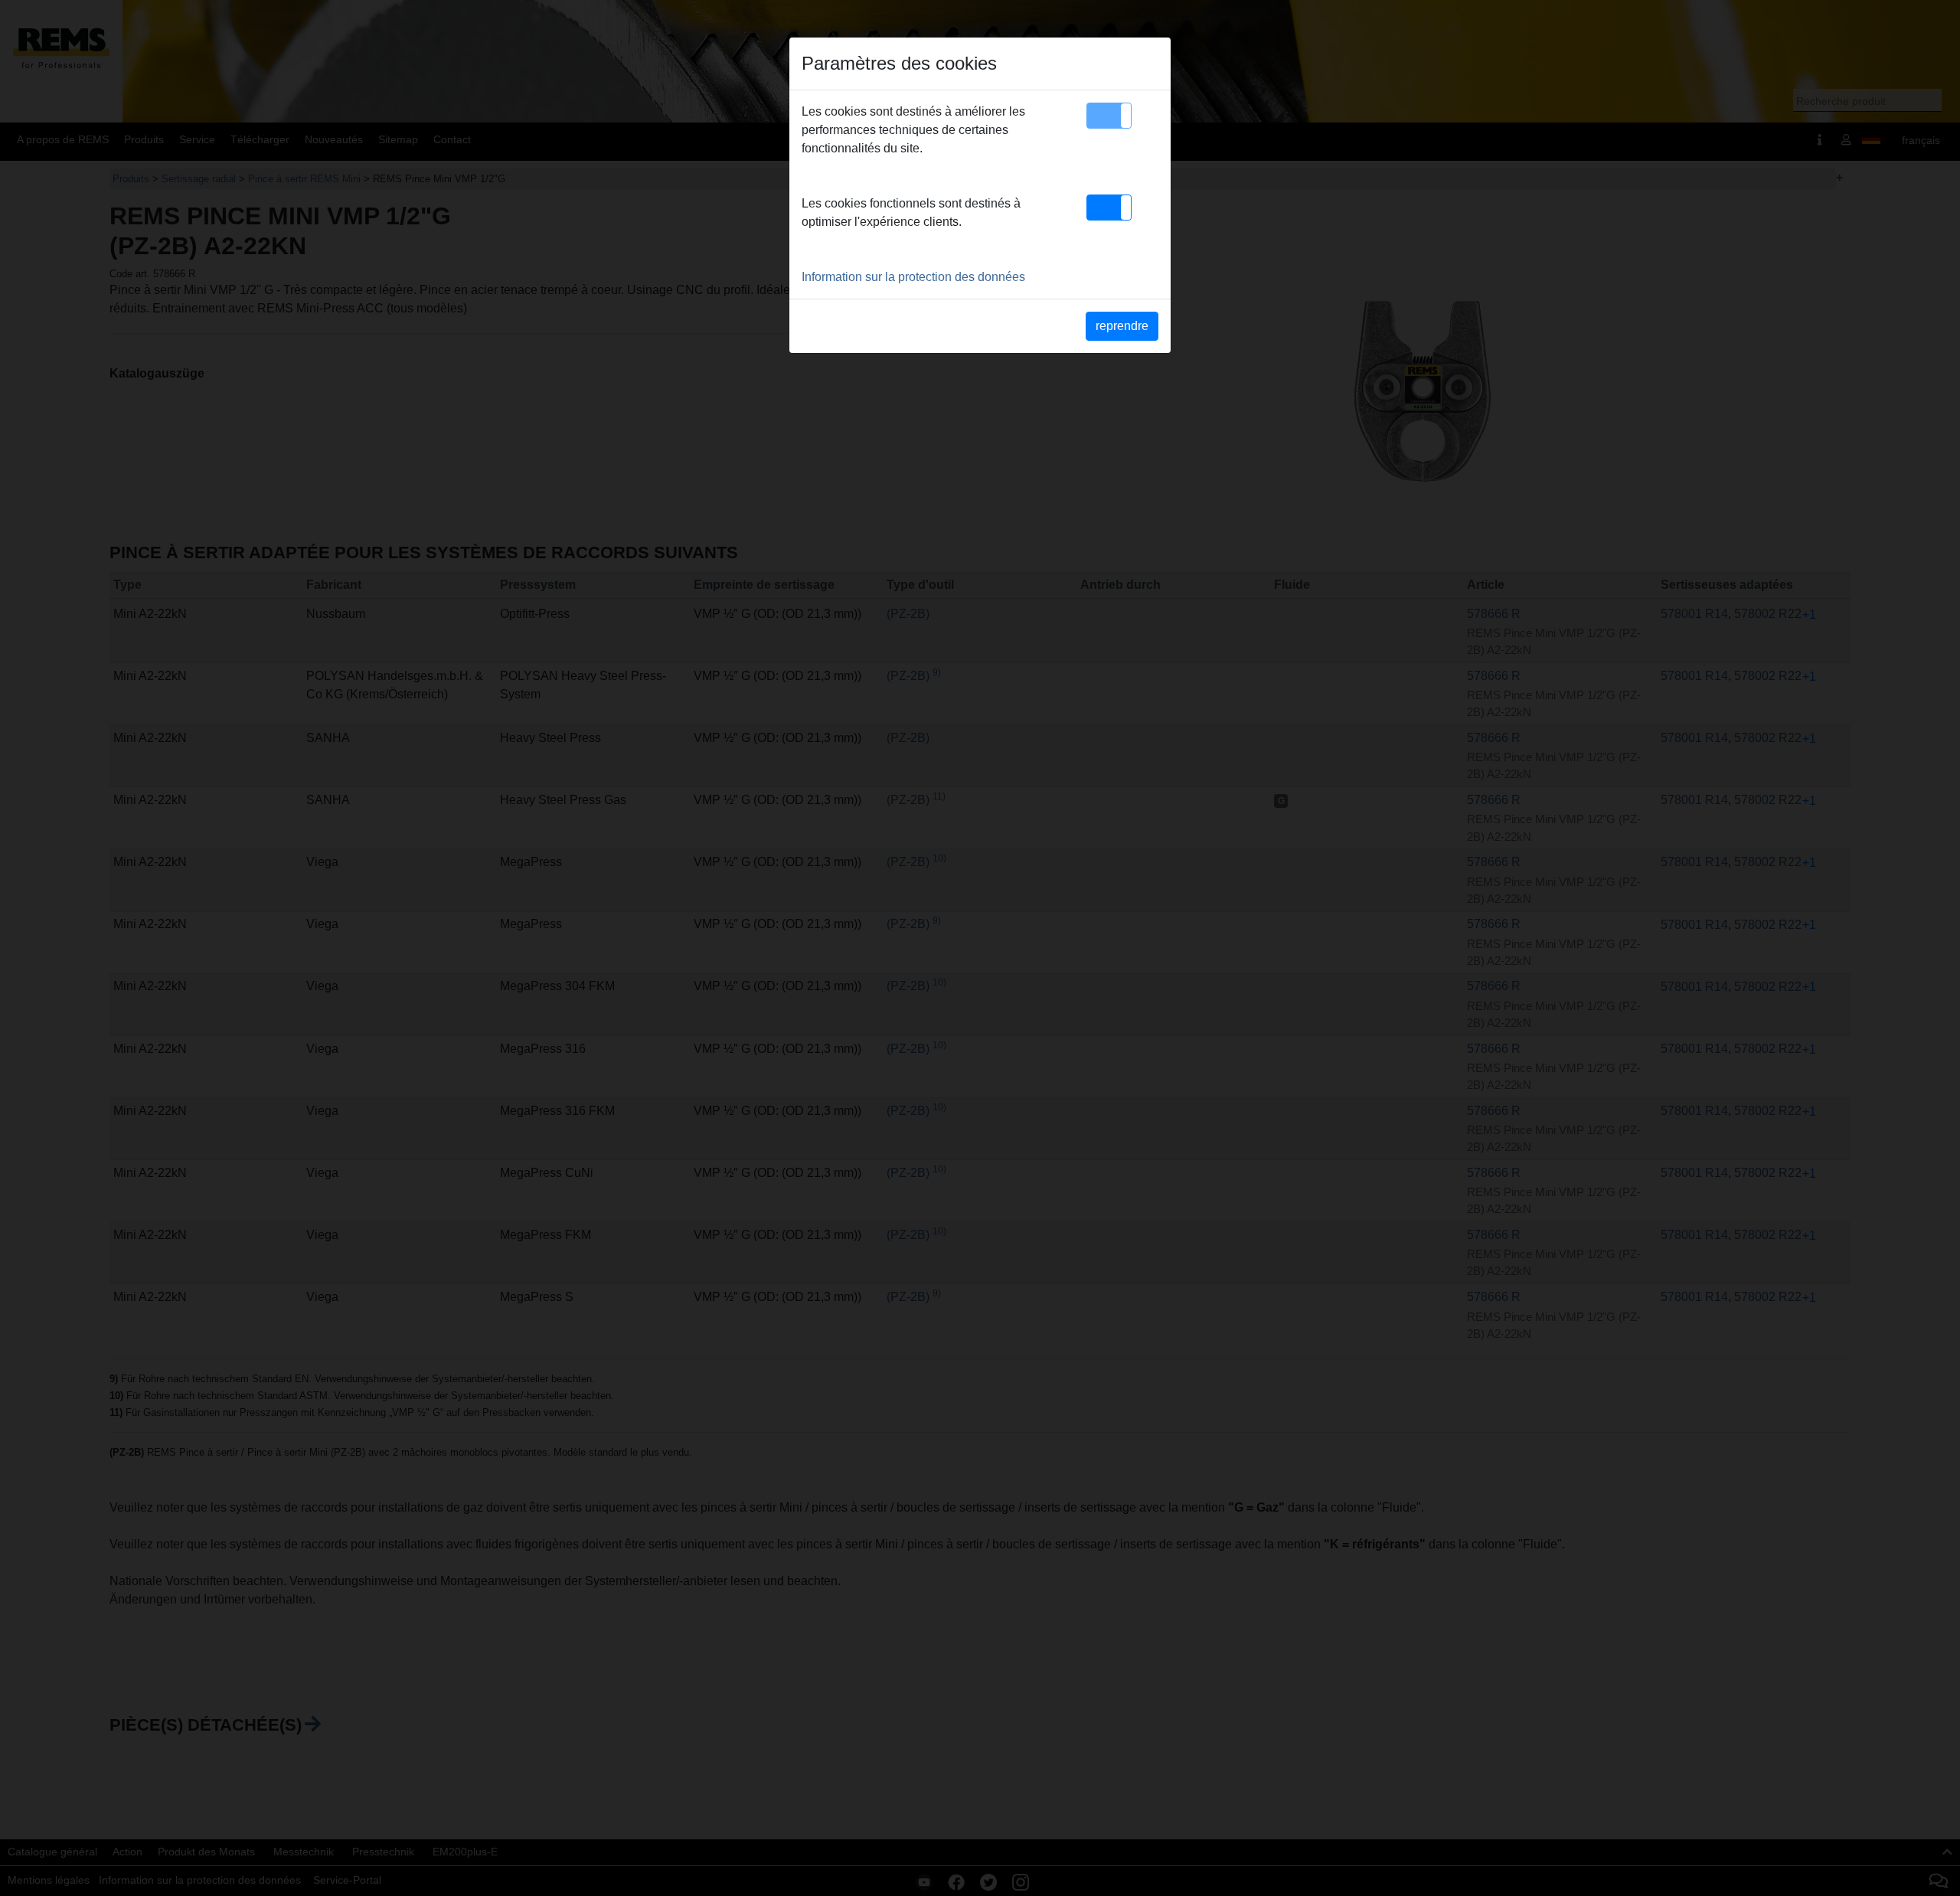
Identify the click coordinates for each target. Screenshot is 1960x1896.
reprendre (1122, 326)
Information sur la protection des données (913, 277)
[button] (1109, 116)
